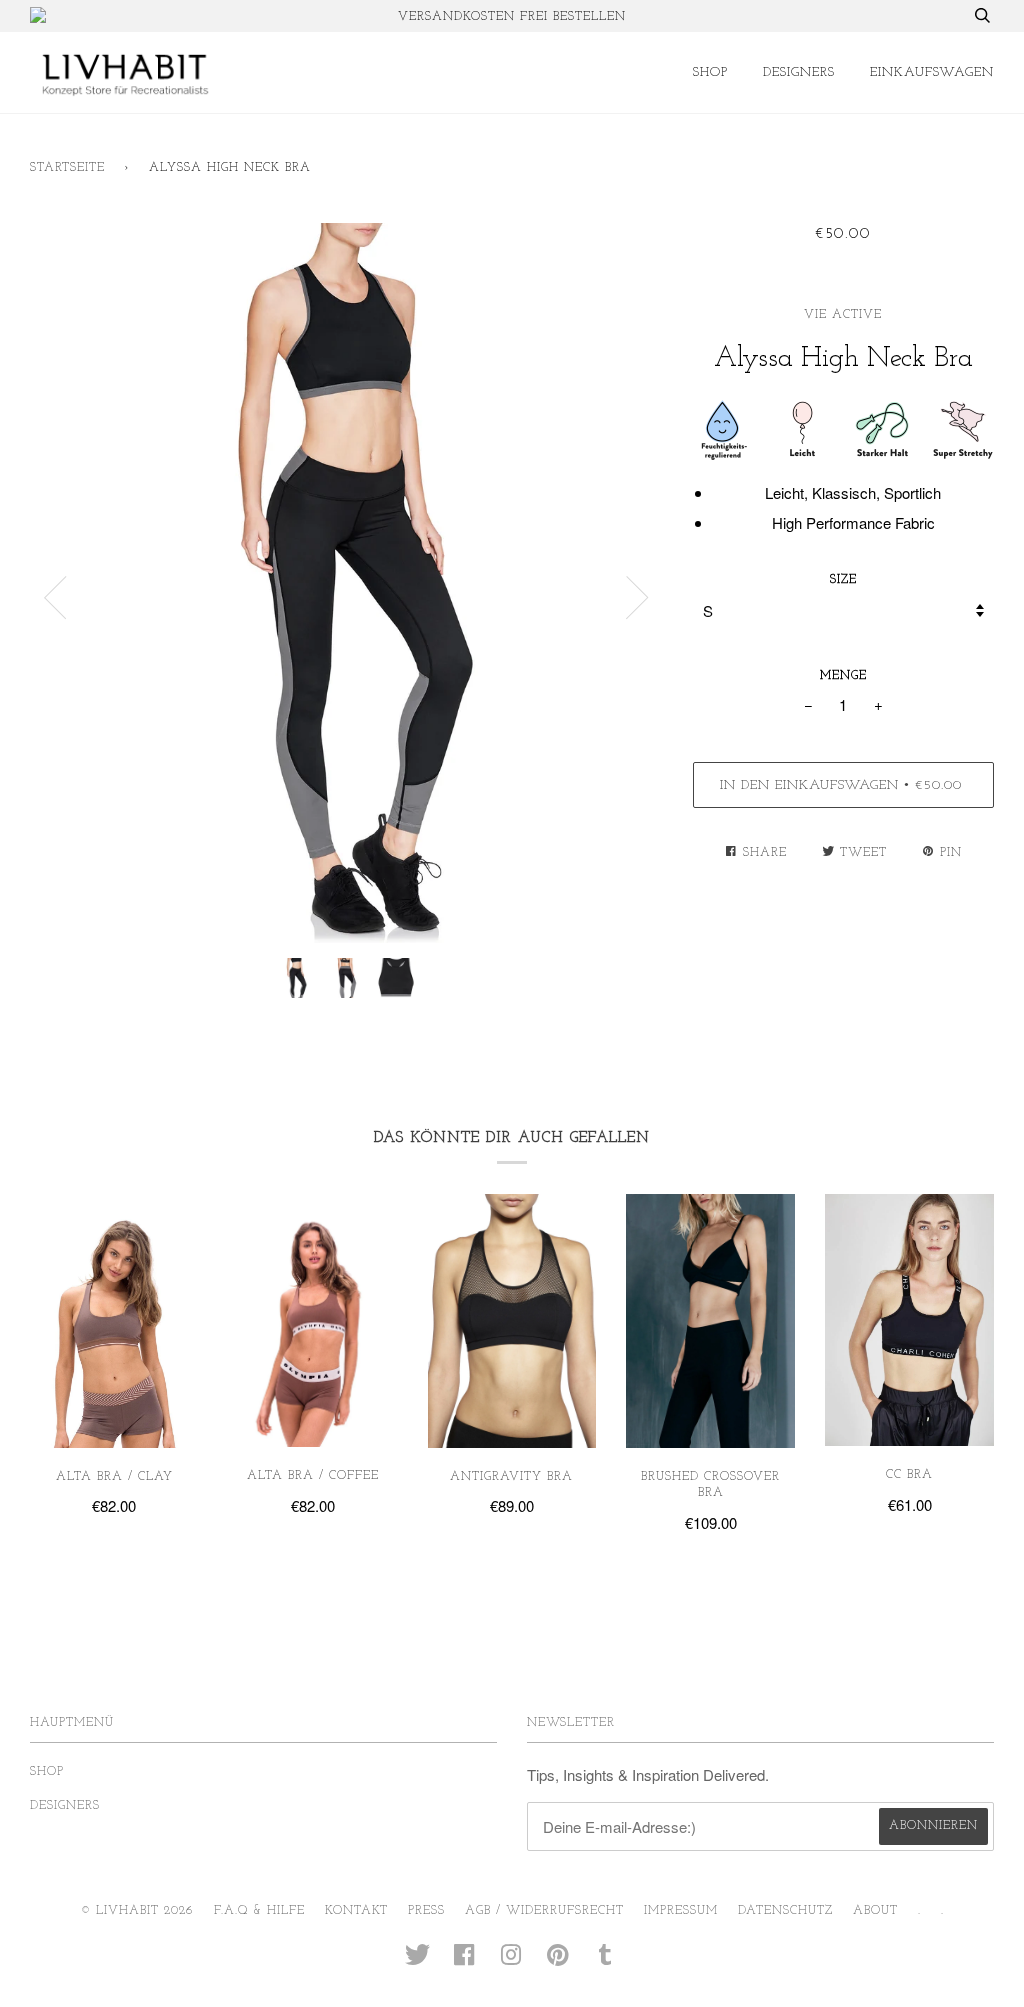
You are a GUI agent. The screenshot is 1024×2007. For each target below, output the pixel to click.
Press (426, 1911)
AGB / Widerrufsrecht (544, 1911)
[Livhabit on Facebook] (464, 1962)
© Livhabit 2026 (137, 1911)
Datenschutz (785, 1911)
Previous (55, 598)
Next (638, 598)
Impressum (681, 1911)
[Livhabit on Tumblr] (605, 1962)
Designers (799, 72)
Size (843, 580)
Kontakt (356, 1911)
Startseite (67, 168)
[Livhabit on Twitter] (418, 1962)
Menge (843, 676)
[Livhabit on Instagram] (511, 1962)
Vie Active (843, 315)
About (875, 1911)
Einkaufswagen (932, 72)
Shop (710, 72)
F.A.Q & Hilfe (259, 1911)
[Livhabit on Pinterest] (558, 1962)
